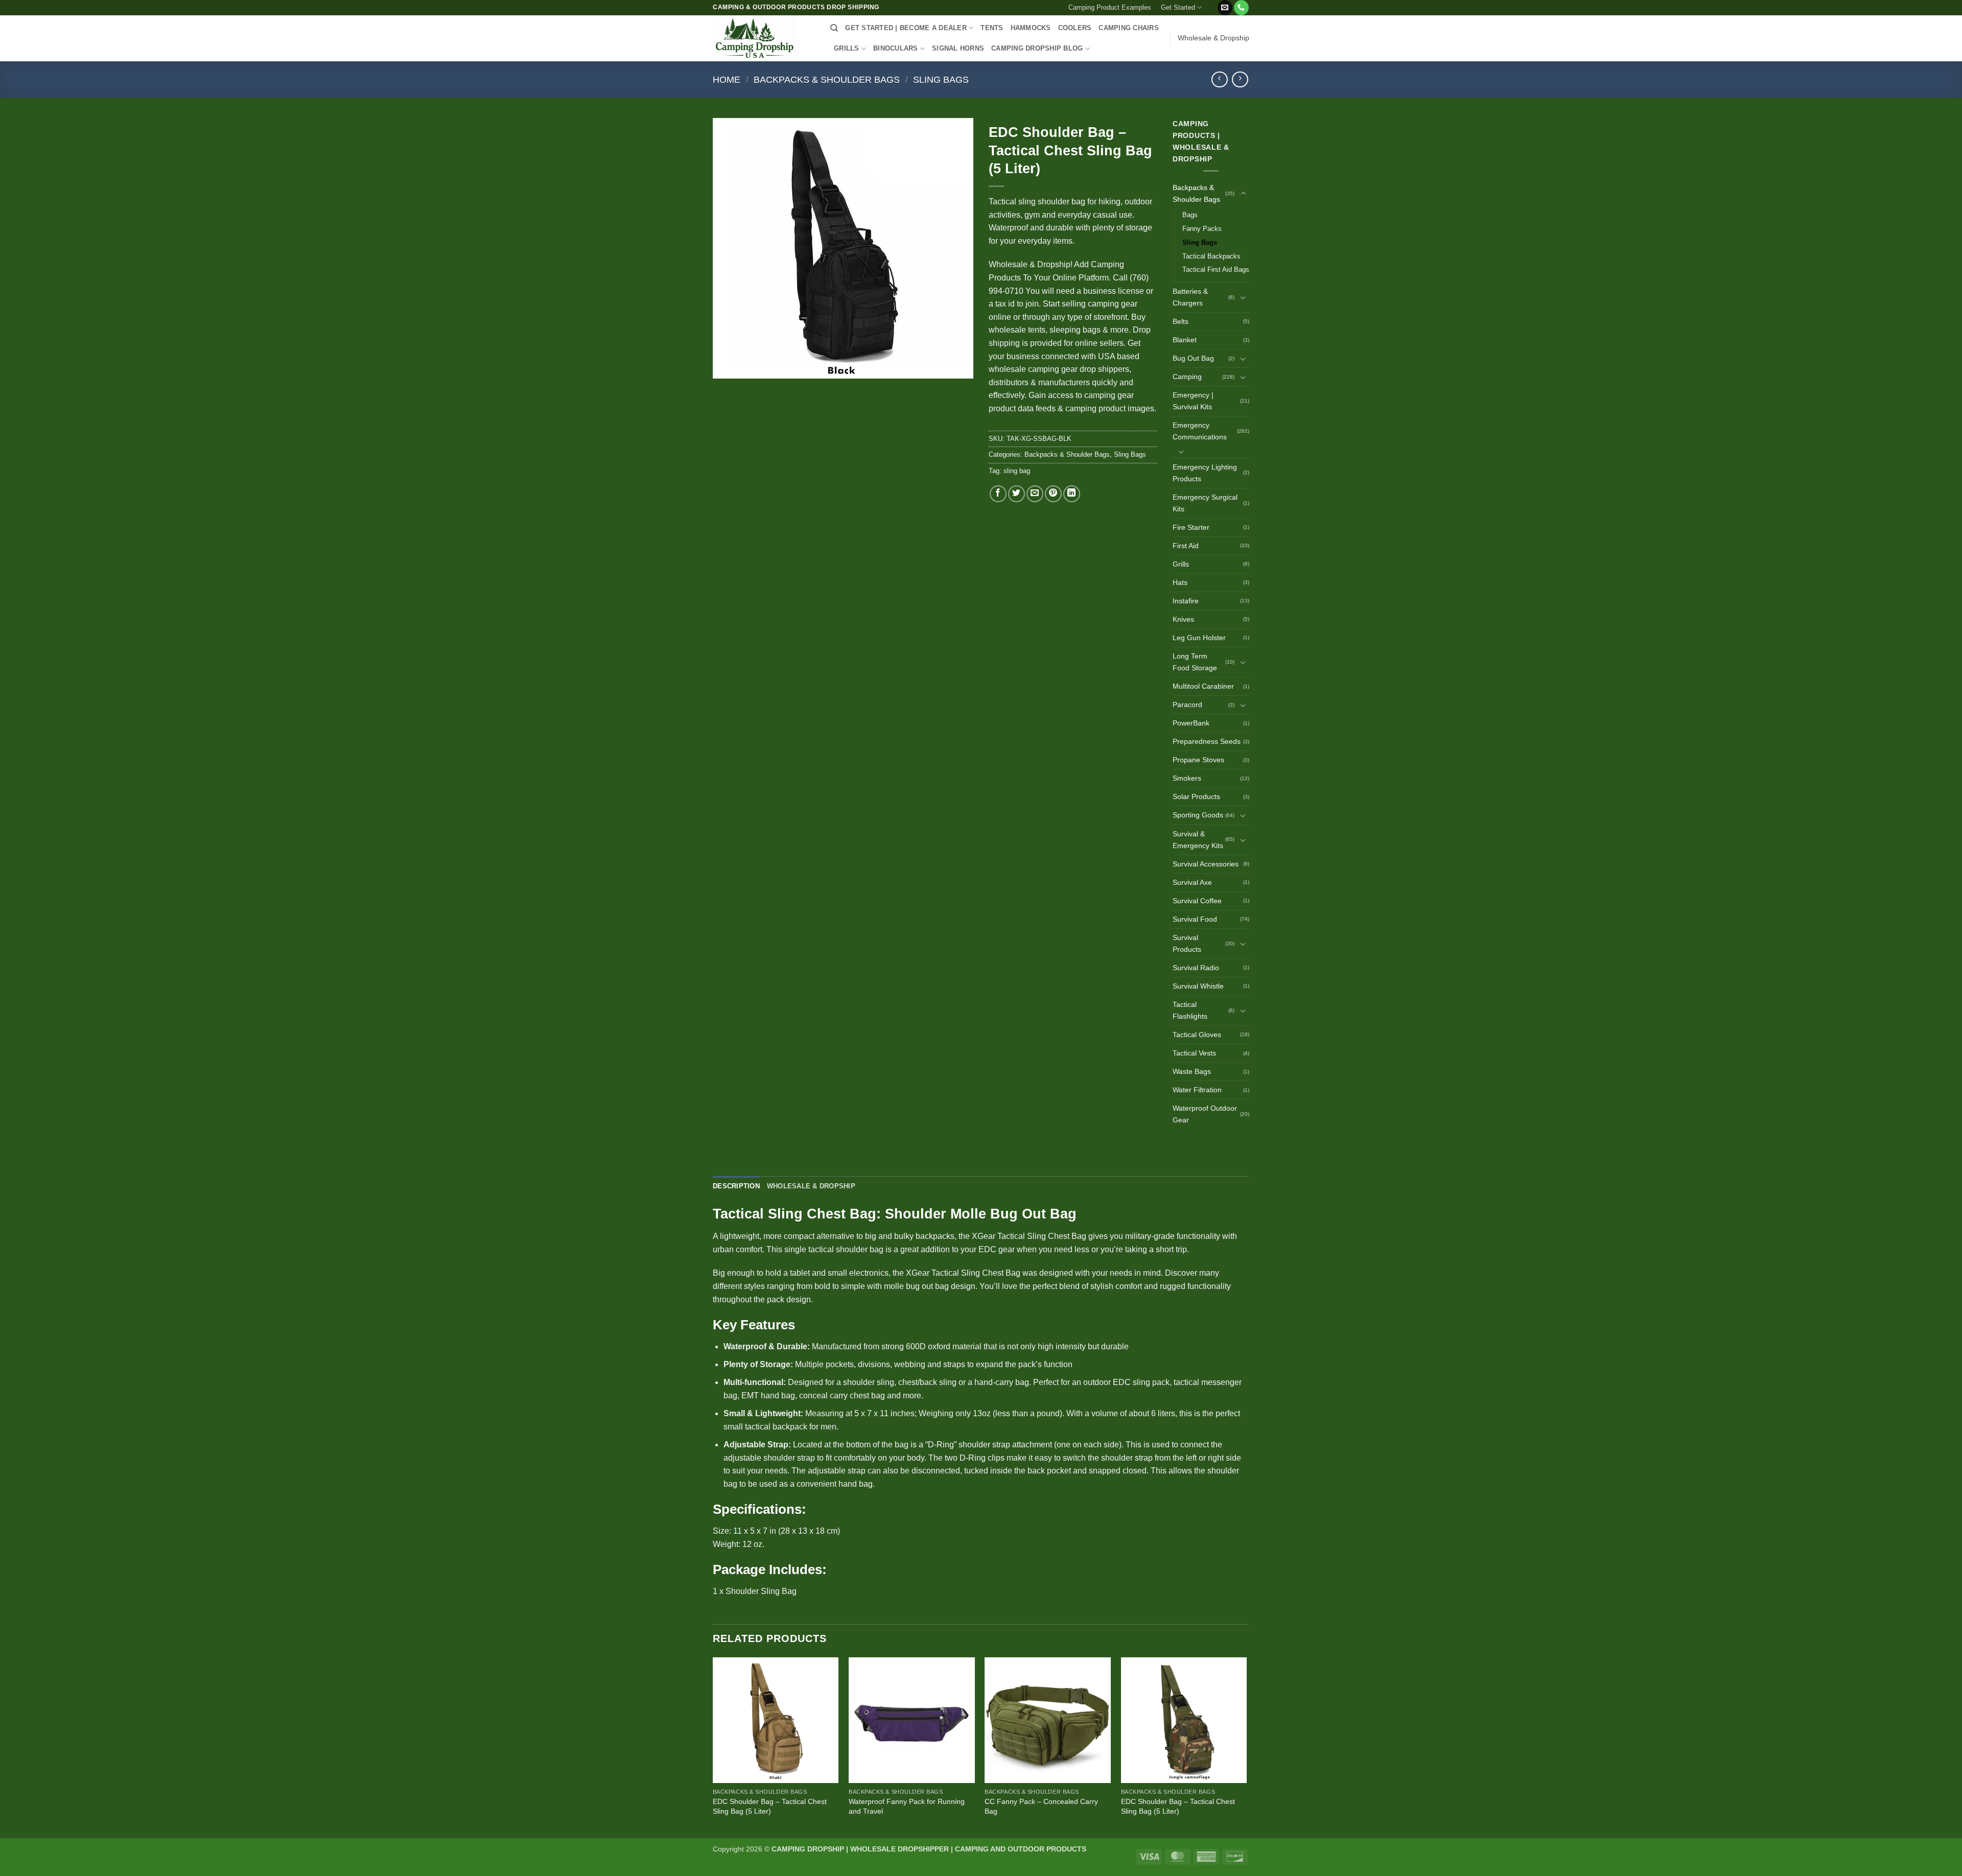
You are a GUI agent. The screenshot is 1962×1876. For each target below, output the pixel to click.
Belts (1181, 321)
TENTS (992, 28)
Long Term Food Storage (1195, 662)
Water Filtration (1197, 1090)
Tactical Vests (1194, 1053)
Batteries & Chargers (1190, 297)
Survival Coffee (1197, 901)
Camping (1187, 377)
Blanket (1185, 340)
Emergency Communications (1200, 431)
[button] (1212, 4)
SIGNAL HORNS (958, 48)
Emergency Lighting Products (1205, 473)
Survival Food (1195, 919)
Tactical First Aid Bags (1216, 269)
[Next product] (1219, 79)
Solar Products (1196, 796)
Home (727, 79)
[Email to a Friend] (1035, 494)
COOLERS (1075, 28)
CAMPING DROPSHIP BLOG (1037, 48)
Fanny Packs (1202, 229)
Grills (1181, 564)
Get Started (1178, 7)
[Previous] (713, 1747)
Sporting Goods (1198, 815)
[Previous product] (1240, 79)
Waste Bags (1192, 1071)
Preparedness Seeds (1207, 741)
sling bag (1017, 471)
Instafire (1186, 601)
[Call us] (1241, 8)
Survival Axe (1192, 882)
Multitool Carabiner (1203, 686)
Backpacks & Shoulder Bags (827, 79)
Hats (1180, 582)
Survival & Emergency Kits (1198, 840)
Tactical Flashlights (1190, 1010)
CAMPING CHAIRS (1129, 28)
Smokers (1187, 778)
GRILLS (847, 48)
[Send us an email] (1225, 8)
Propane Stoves (1198, 760)
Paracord (1187, 705)
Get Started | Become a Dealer (906, 28)
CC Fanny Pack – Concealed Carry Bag (1041, 1806)
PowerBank (1191, 723)
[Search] (834, 28)
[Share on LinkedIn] (1072, 494)
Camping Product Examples (1110, 7)
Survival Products (1187, 943)
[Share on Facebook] (998, 494)
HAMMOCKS (1031, 28)
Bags (1190, 215)
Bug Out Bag (1193, 358)
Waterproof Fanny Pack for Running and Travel (907, 1806)
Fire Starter (1191, 527)
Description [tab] (736, 1186)
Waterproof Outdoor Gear (1205, 1114)
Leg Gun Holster (1199, 638)
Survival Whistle (1198, 986)
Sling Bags (941, 79)
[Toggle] (1243, 194)
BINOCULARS (896, 48)
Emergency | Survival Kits (1193, 401)
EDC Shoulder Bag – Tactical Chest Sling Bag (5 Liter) (770, 1806)
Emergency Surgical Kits (1205, 503)
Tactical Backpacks (1211, 256)
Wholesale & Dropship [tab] (811, 1186)
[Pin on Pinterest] (1053, 494)
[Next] (1246, 1747)
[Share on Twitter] (1017, 494)
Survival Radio (1196, 968)
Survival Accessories (1206, 864)
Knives (1183, 619)
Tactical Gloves (1197, 1035)
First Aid (1186, 546)
